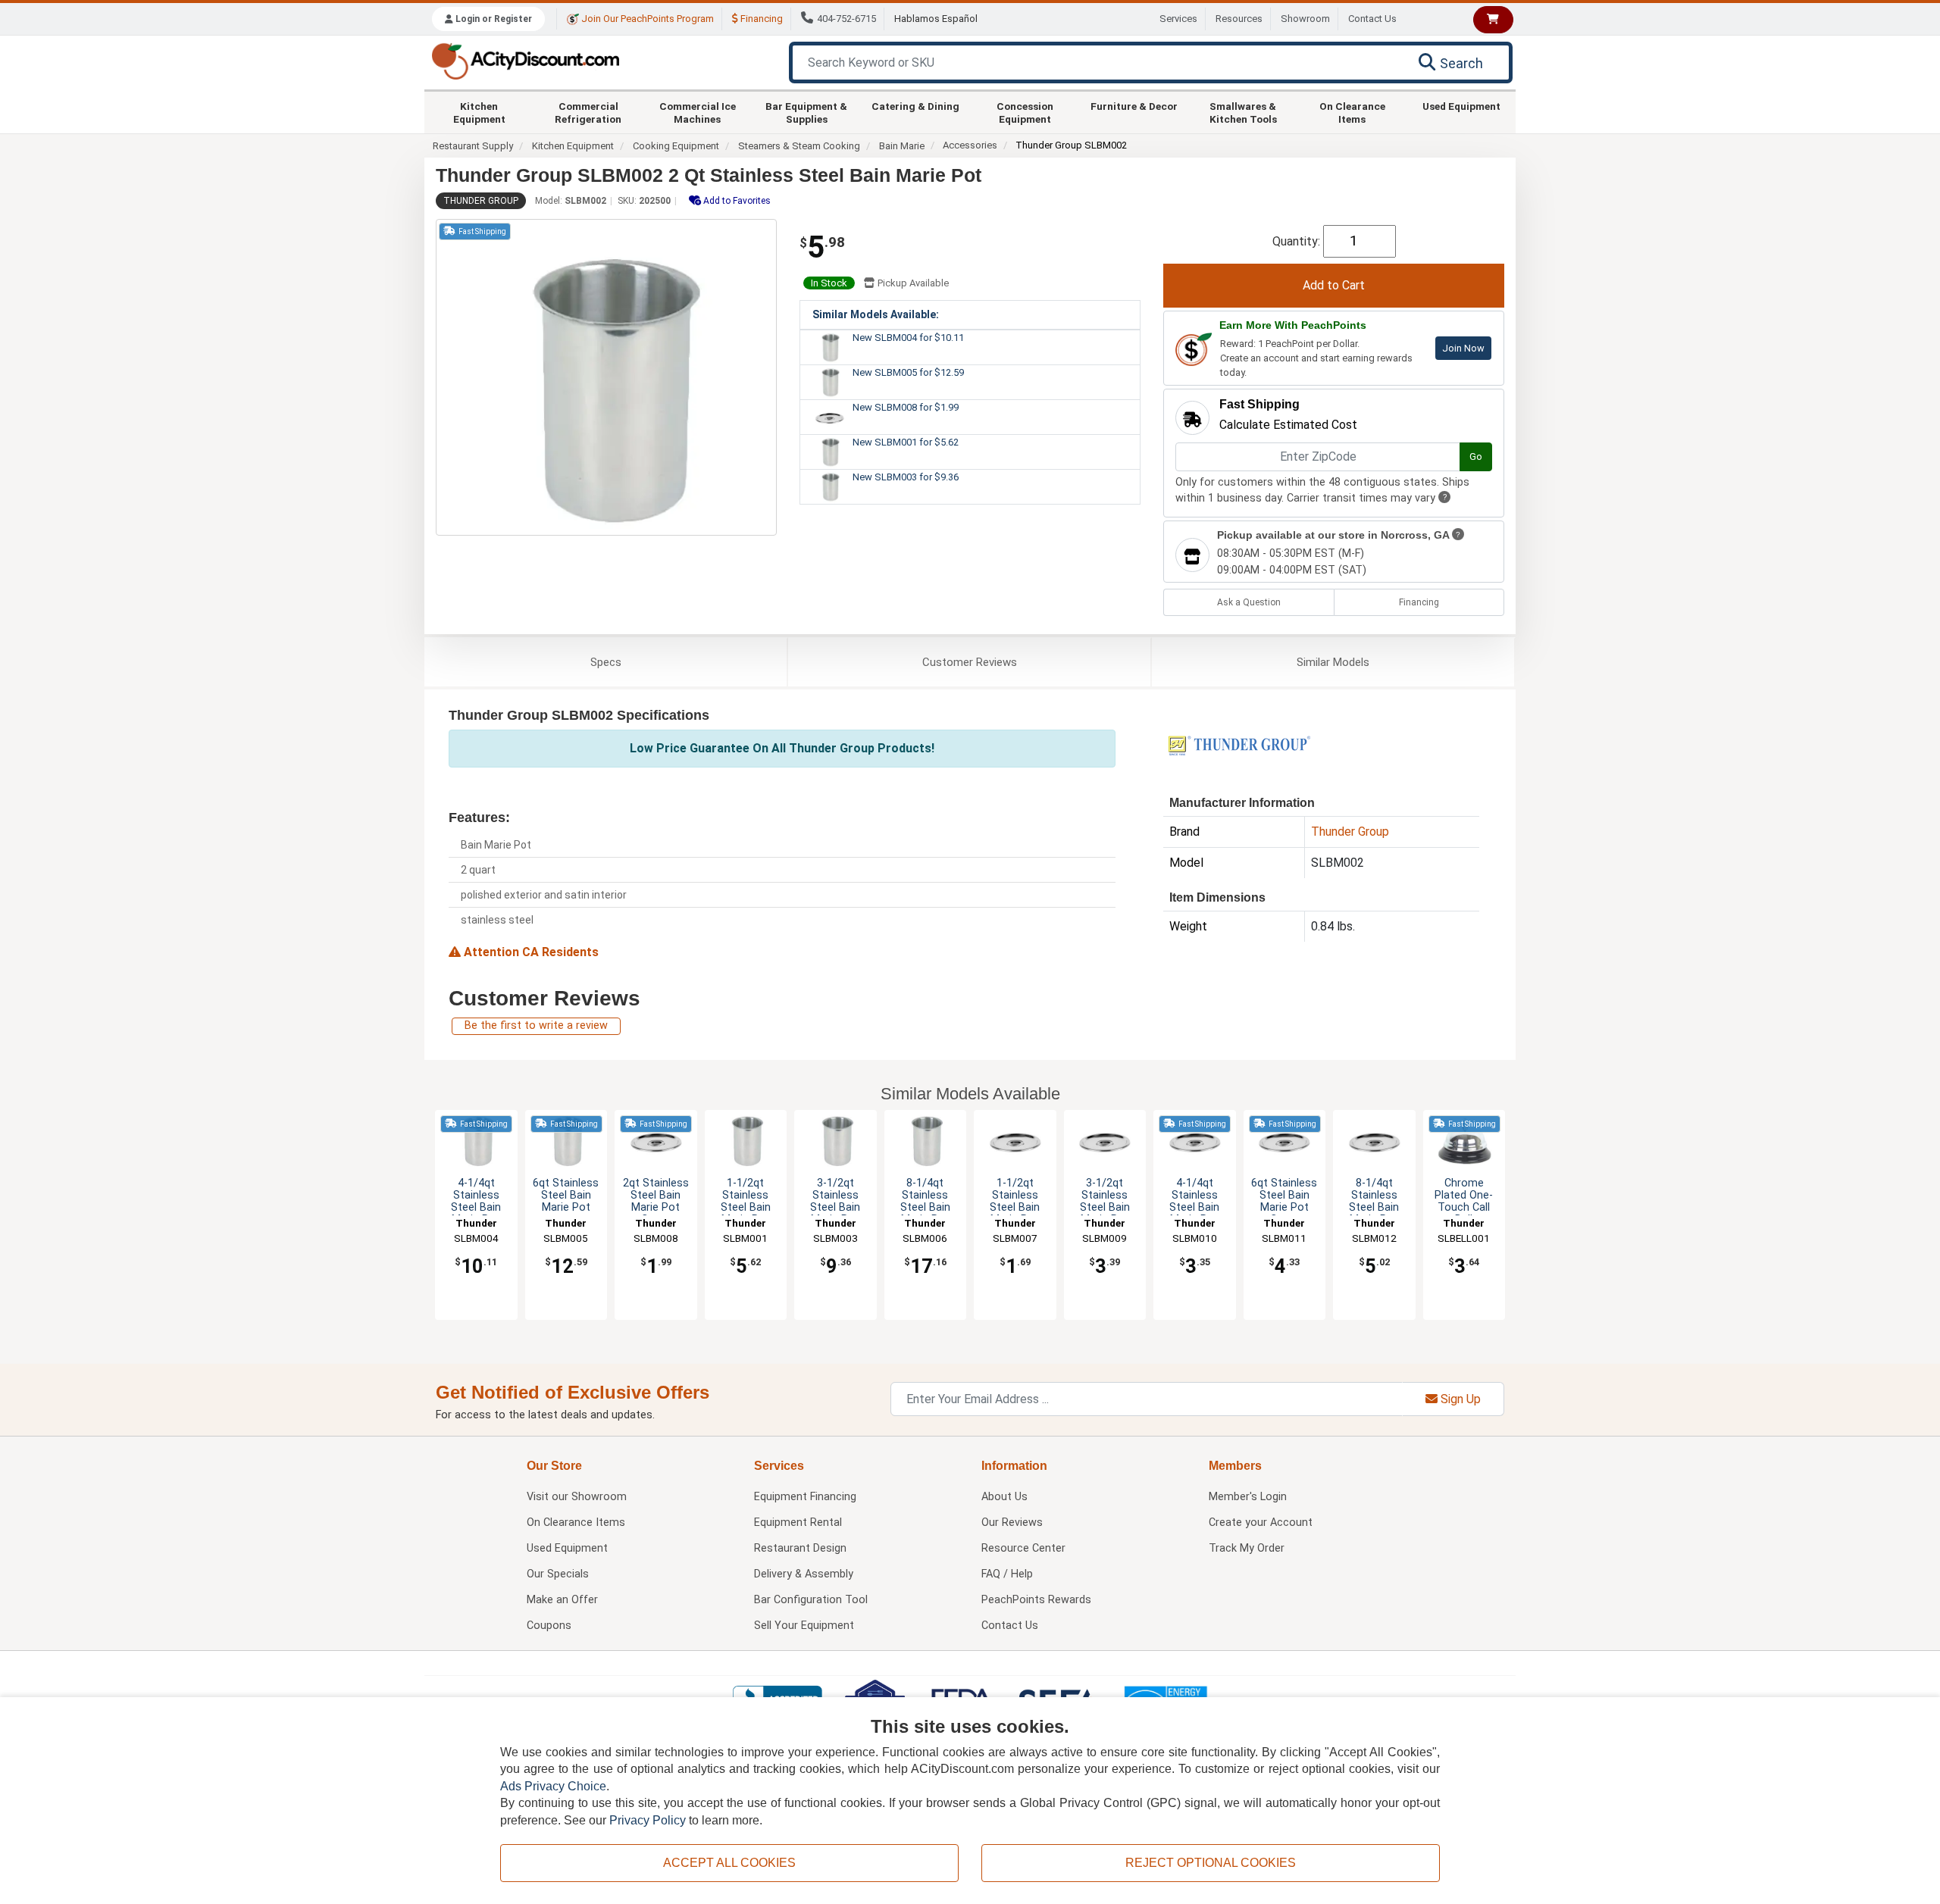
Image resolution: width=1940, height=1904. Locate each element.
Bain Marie (902, 146)
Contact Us (1372, 19)
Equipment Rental (798, 1523)
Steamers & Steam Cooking (799, 146)
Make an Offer (562, 1600)
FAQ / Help (1007, 1574)
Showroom (1305, 19)
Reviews (970, 662)
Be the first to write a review (536, 1025)
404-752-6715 (846, 19)
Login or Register (493, 19)
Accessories (970, 145)
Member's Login (1248, 1497)
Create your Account (1261, 1523)
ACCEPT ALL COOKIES (729, 1863)
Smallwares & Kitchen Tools (1243, 112)
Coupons (549, 1626)
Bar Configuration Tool (811, 1600)
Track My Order (1247, 1548)
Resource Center (1023, 1548)
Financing (760, 19)
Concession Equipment (1025, 112)
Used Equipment (1461, 106)
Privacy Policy (648, 1820)
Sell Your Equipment (804, 1626)
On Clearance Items (1352, 112)
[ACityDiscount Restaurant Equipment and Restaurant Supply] (525, 60)
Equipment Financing (805, 1497)
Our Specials (558, 1574)
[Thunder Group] (1239, 744)
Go (1476, 456)
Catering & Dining (915, 106)
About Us (1004, 1497)
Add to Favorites (736, 201)
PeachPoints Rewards (1036, 1600)
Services (1178, 19)
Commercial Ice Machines (698, 112)
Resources (1239, 19)
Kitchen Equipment (479, 112)
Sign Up (1459, 1399)
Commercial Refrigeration (588, 112)
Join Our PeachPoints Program (646, 19)
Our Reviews (1012, 1523)
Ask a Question (1249, 602)
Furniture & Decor (1134, 106)
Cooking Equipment (676, 146)
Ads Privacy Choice (553, 1786)
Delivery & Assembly (804, 1574)
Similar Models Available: (876, 314)
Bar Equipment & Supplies (806, 112)
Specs (606, 662)
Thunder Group (481, 201)
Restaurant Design (800, 1548)
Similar (1333, 662)
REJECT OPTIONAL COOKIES (1211, 1863)
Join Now (1463, 348)
